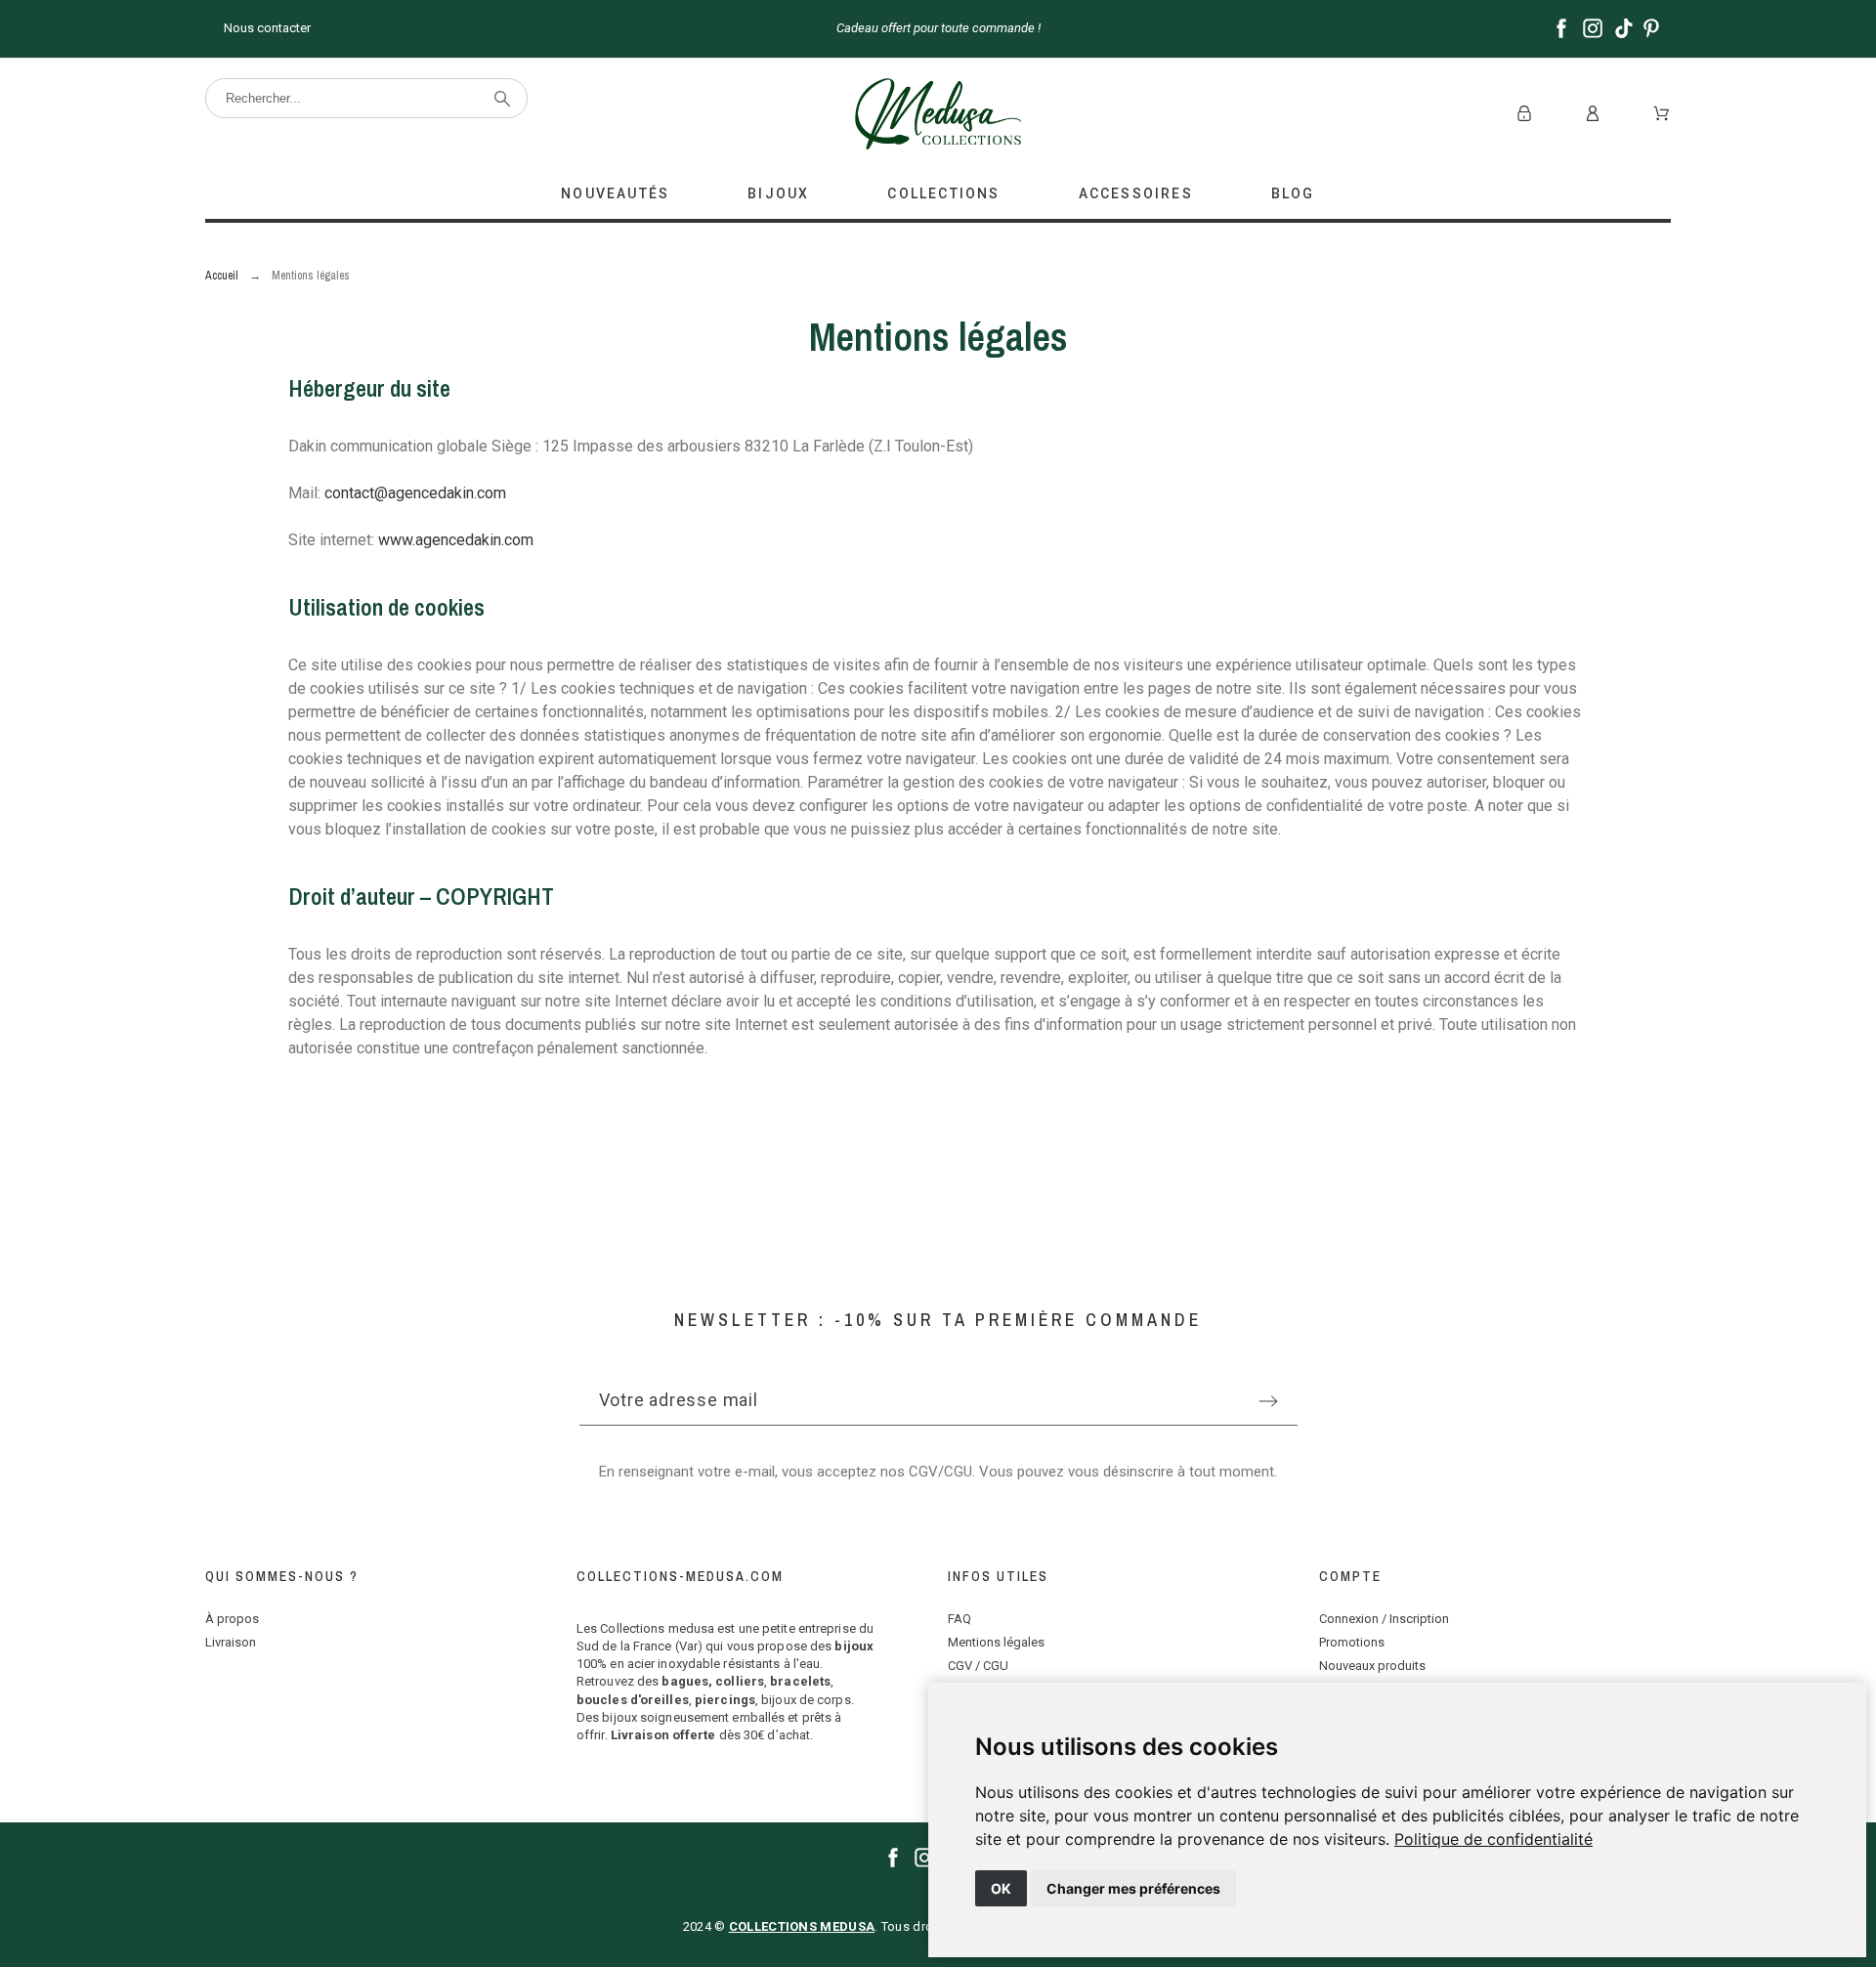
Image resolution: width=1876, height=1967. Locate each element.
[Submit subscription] (1268, 1401)
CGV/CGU (940, 1472)
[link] (1493, 1839)
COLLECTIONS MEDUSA (802, 1926)
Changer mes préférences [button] (1133, 1888)
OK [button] (1001, 1888)
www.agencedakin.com (456, 540)
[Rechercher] (502, 99)
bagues (685, 1681)
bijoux (854, 1646)
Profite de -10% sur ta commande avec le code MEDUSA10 (1320, 28)
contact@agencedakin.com (415, 493)
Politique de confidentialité (1493, 1839)
